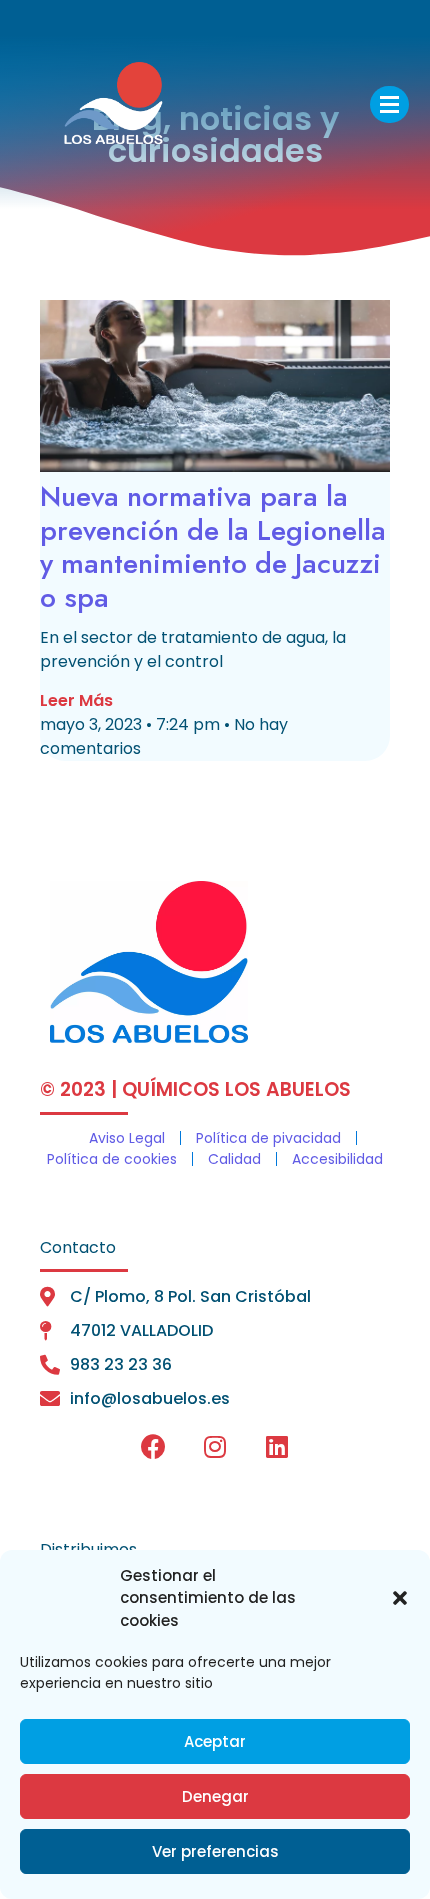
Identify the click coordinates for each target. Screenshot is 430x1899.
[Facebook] (153, 1447)
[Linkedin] (277, 1447)
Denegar (215, 1796)
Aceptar (215, 1741)
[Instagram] (215, 1447)
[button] (400, 1598)
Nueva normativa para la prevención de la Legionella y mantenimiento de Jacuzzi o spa (213, 547)
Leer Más (76, 700)
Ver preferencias (215, 1851)
